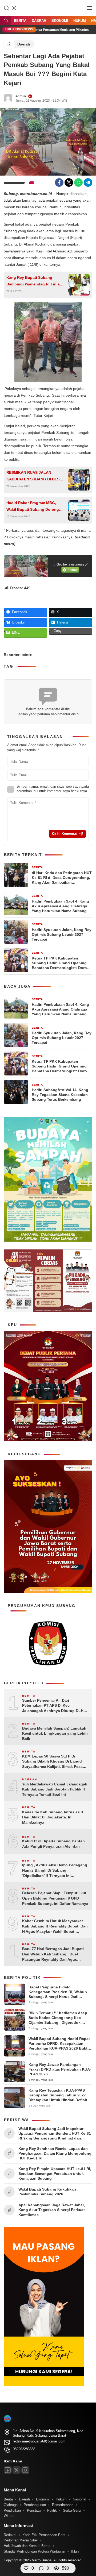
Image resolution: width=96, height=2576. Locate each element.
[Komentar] (41, 2568)
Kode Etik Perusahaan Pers (44, 2535)
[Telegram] (88, 182)
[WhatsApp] (78, 182)
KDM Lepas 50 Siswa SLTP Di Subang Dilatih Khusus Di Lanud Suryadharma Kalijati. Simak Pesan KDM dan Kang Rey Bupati (54, 1762)
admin (21, 96)
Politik (52, 2510)
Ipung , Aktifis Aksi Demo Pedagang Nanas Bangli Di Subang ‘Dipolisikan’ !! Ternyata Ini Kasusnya (55, 1871)
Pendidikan (12, 2510)
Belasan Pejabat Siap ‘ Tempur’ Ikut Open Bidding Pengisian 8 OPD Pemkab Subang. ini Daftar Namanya (55, 1898)
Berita (20, 21)
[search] (6, 8)
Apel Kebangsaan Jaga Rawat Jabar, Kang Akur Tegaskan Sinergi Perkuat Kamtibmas (52, 2210)
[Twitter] (69, 182)
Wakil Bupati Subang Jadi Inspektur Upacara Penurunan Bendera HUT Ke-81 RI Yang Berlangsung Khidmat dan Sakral (55, 2134)
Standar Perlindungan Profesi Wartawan (34, 2551)
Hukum (80, 21)
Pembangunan (35, 2505)
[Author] (8, 98)
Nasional (79, 2499)
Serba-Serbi (72, 2510)
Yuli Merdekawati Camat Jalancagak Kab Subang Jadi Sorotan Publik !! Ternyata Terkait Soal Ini (55, 1789)
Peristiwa (34, 2510)
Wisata (9, 2516)
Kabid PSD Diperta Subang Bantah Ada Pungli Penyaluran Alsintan (53, 1844)
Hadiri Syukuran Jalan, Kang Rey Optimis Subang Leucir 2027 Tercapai (62, 934)
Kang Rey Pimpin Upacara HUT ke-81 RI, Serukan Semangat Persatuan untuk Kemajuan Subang (55, 2174)
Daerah (39, 21)
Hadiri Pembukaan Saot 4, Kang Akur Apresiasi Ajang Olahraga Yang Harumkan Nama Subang (60, 906)
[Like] (26, 2568)
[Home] (6, 21)
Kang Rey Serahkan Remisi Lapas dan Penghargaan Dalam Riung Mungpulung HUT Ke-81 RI (55, 2153)
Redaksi (10, 2535)
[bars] (88, 9)
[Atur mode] (14, 8)
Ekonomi (60, 21)
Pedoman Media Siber (21, 2540)
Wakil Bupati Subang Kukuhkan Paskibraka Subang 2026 (47, 2192)
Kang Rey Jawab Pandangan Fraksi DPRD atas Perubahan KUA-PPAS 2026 (60, 2069)
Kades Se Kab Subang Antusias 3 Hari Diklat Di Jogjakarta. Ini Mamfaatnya (53, 1817)
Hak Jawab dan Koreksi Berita (27, 2546)
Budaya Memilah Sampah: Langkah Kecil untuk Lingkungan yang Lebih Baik (55, 1733)
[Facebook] (59, 182)
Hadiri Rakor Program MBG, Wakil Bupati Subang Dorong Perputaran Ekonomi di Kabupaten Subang (33, 507)
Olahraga (11, 2505)
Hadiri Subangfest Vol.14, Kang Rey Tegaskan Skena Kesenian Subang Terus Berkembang (60, 1095)
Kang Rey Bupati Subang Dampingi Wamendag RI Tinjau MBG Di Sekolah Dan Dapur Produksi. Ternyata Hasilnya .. (34, 281)
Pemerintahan (63, 2505)
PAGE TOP (88, 2493)
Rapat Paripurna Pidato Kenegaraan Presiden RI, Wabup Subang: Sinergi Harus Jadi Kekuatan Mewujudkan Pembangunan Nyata (58, 1997)
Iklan (75, 2551)
